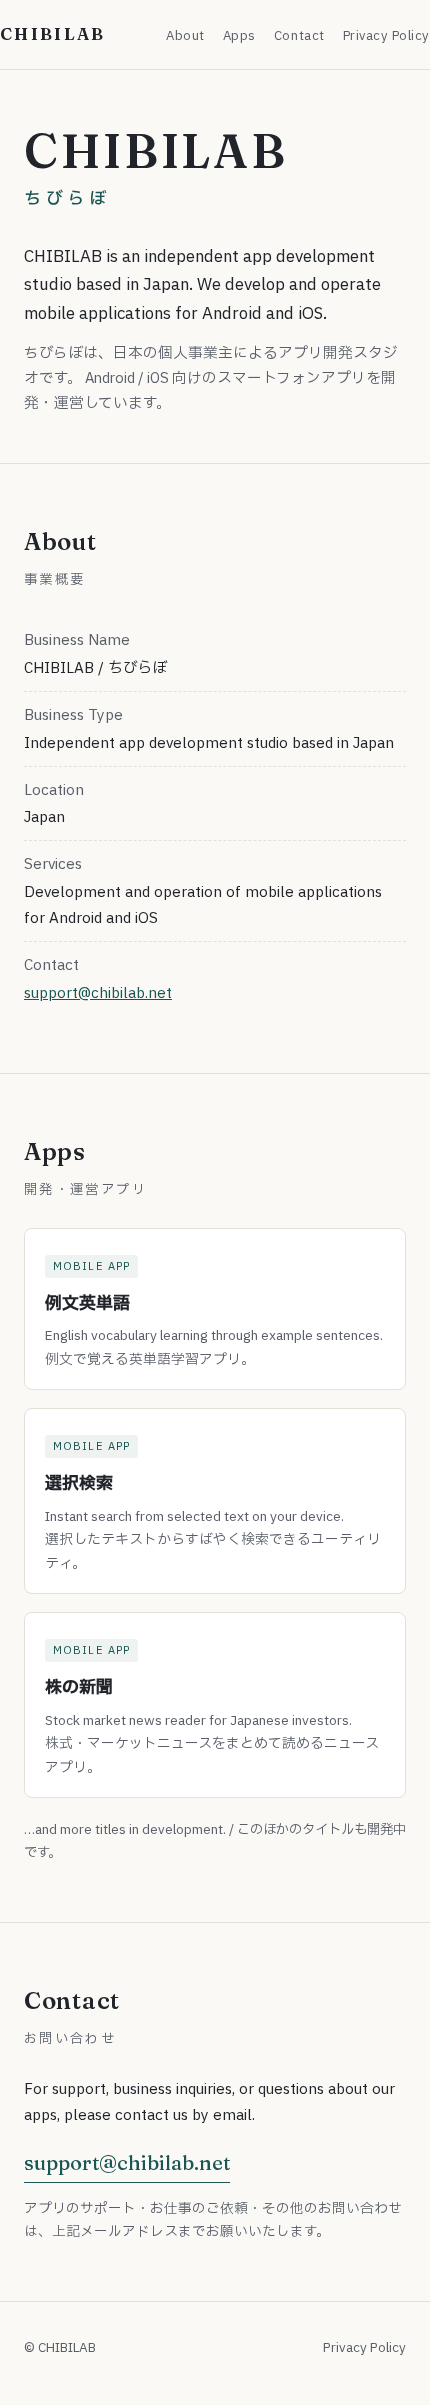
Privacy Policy (386, 35)
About (185, 35)
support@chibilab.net (98, 992)
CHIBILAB (53, 34)
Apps (239, 35)
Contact (299, 35)
